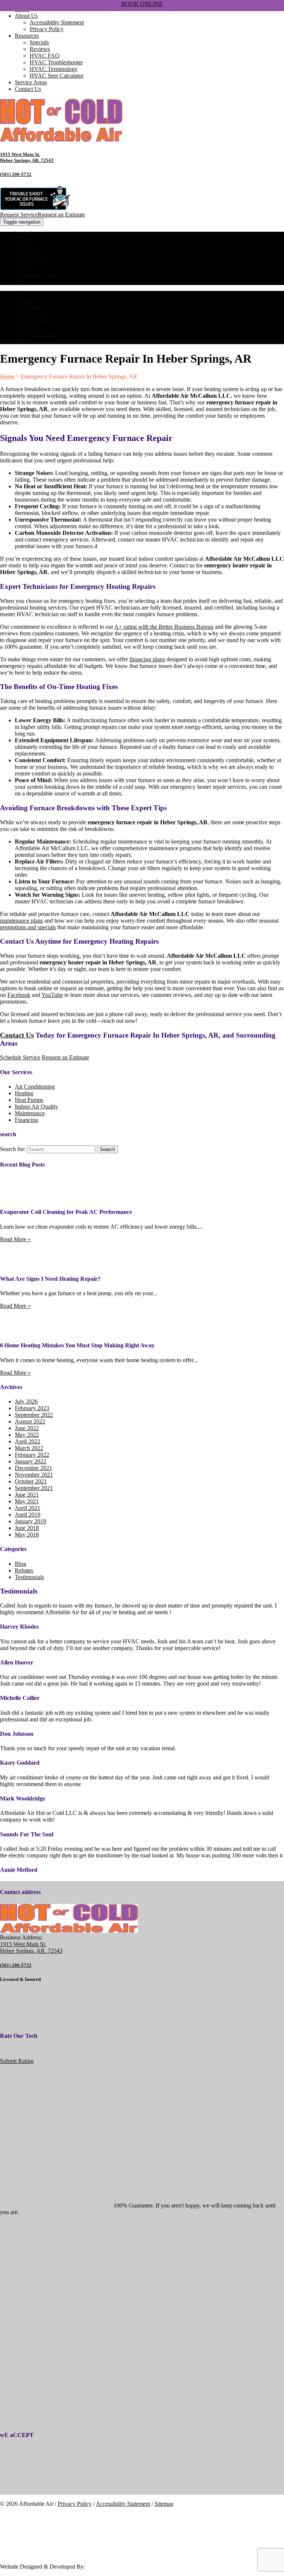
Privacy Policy (47, 29)
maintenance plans (21, 921)
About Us (26, 16)
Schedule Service (20, 1057)
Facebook (19, 995)
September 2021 (34, 1488)
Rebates (24, 1570)
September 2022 (34, 1415)
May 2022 (27, 1435)
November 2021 (34, 1475)
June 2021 (27, 1495)
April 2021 (28, 1508)
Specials (39, 42)
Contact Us (28, 89)
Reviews (40, 49)
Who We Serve (33, 255)
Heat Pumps (29, 248)
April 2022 (28, 1441)
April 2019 (28, 1515)
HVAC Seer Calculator (57, 76)
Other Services (32, 262)
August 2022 (30, 1421)
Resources (27, 36)
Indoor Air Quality (36, 1107)
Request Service (19, 215)
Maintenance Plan (36, 275)
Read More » (15, 1239)
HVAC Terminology (54, 69)
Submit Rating (17, 2061)
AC (19, 235)
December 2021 (33, 1468)
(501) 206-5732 (16, 174)
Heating (24, 242)
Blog (21, 281)
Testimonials (29, 1577)
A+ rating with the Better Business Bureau (164, 627)
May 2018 (27, 1535)
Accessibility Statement (57, 22)
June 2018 (27, 1528)
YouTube (52, 995)
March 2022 (29, 1448)
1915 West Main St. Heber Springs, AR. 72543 (27, 157)
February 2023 (32, 1408)
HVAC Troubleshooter (56, 62)
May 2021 (27, 1501)
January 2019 (31, 1521)
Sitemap (164, 2504)
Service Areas (31, 82)
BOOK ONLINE (142, 4)
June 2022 (27, 1428)
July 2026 (26, 1401)
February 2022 (32, 1455)
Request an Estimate (61, 215)
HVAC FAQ (45, 56)
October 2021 (31, 1481)
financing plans (147, 659)
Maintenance (30, 1113)
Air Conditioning (35, 1087)
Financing (26, 268)
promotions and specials (28, 927)
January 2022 (31, 1461)
